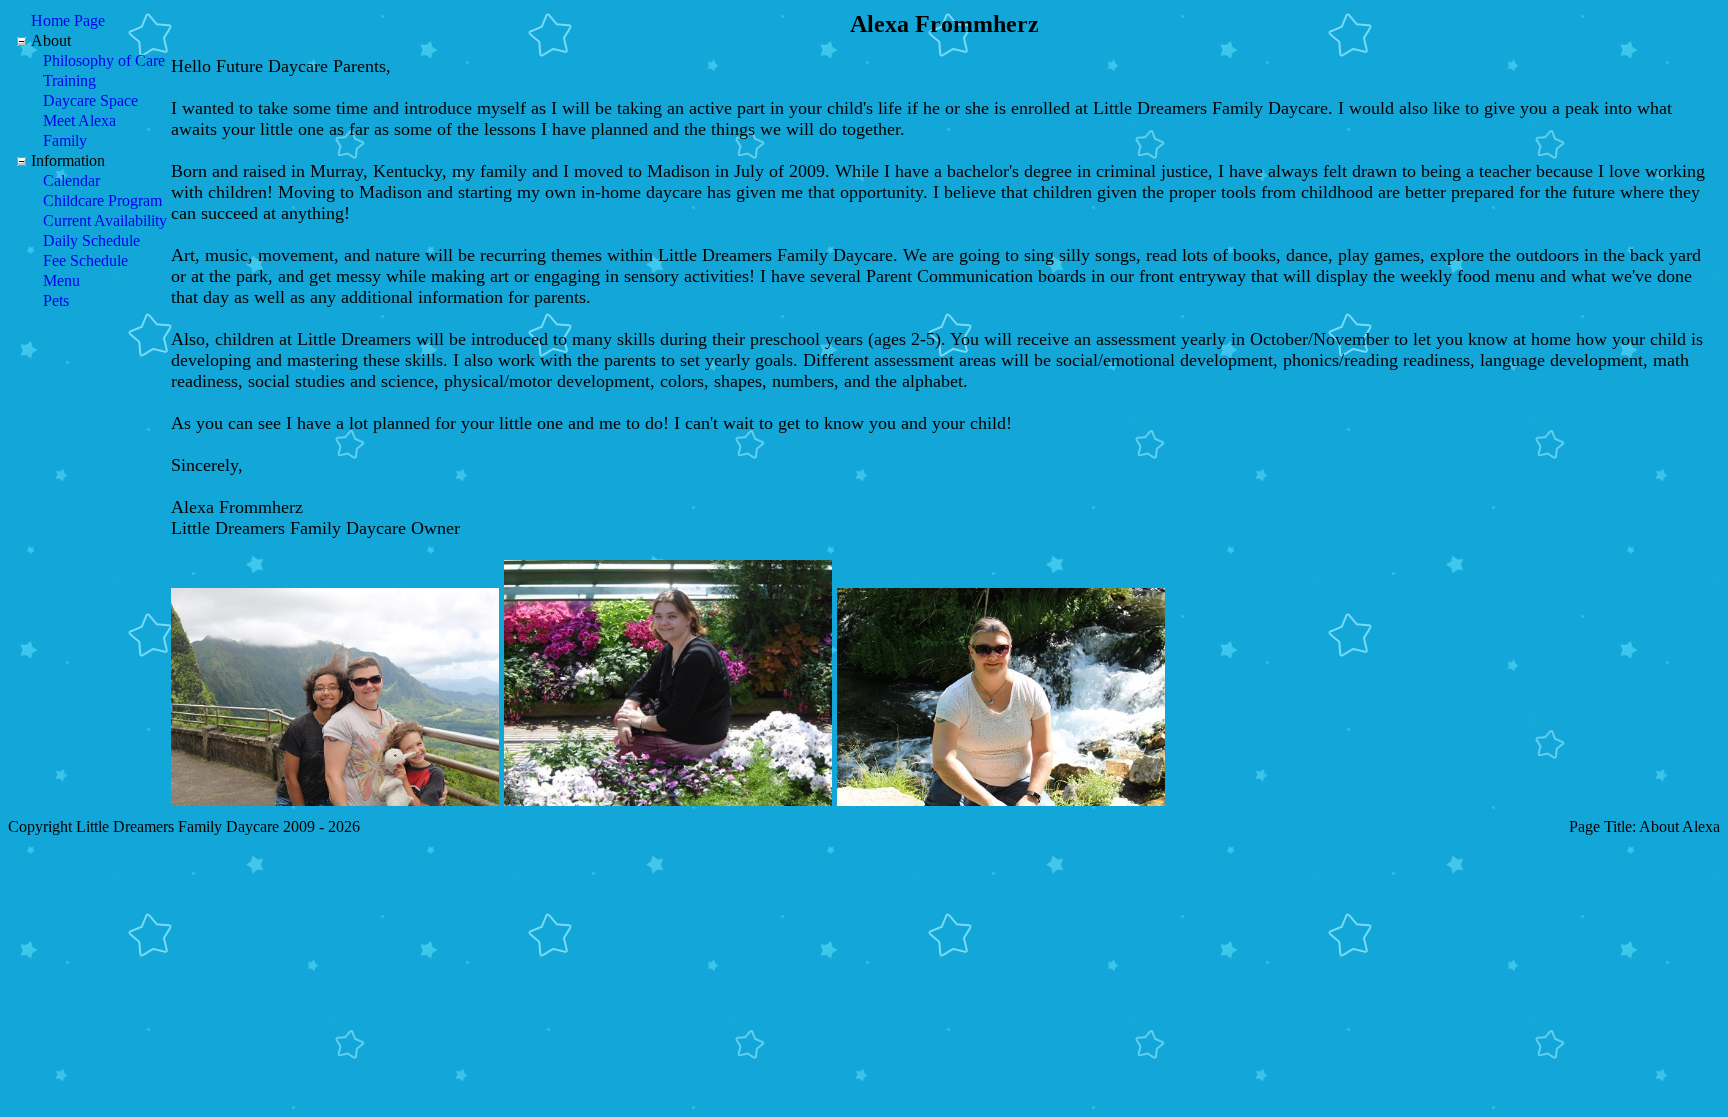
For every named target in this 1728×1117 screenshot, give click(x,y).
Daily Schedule (91, 240)
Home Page (68, 20)
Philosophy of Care (104, 60)
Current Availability (105, 220)
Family (65, 140)
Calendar (71, 180)
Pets (56, 300)
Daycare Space (90, 100)
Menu (61, 280)
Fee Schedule (85, 260)
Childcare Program (102, 200)
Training (69, 80)
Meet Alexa (79, 120)
